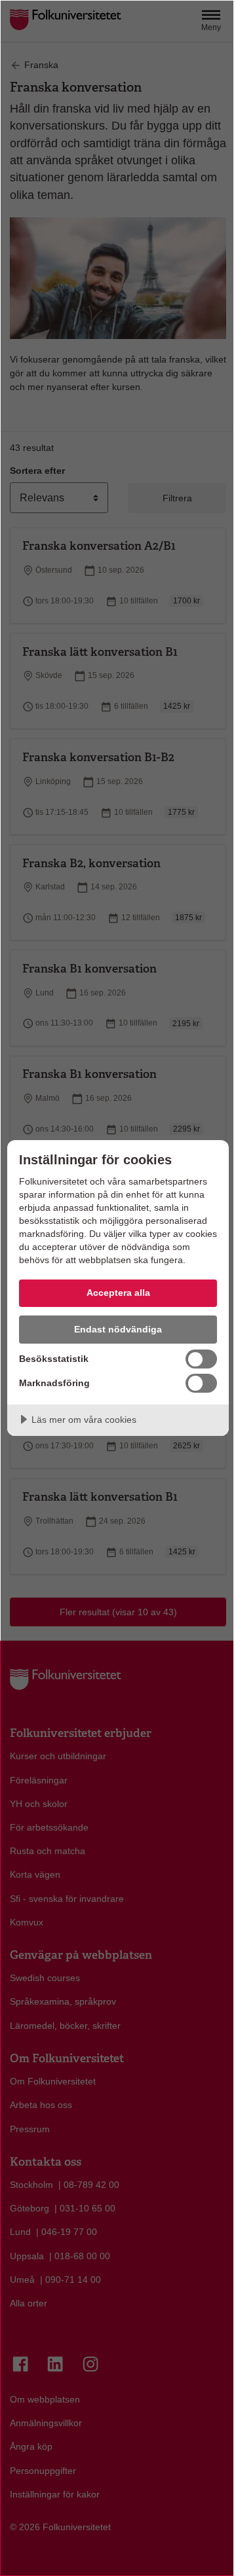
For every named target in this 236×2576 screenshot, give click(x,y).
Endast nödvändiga (118, 1329)
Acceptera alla (118, 1293)
